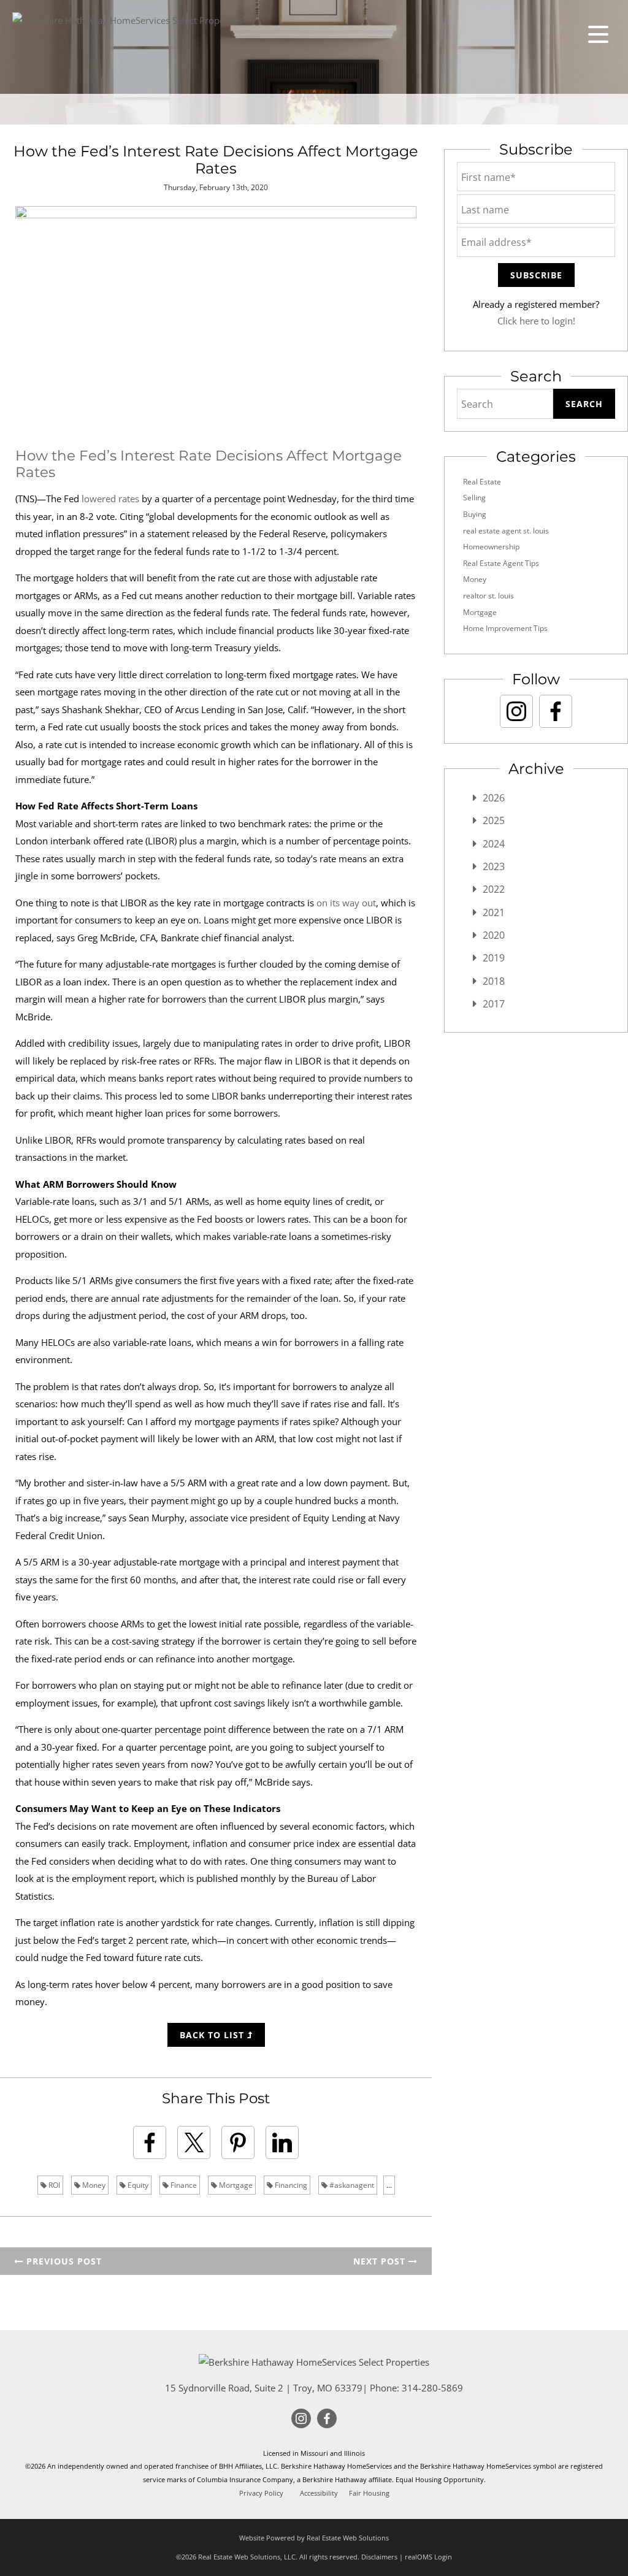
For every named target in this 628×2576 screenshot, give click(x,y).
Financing (290, 2185)
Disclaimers (379, 2557)
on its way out (346, 903)
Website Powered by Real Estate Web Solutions (314, 2538)
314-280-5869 (432, 2388)
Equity (137, 2185)
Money (93, 2185)
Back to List (213, 2035)
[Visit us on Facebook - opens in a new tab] (556, 711)
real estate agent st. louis (506, 531)
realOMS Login (428, 2557)
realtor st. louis (488, 596)
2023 (494, 866)
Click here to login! (536, 321)
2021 (494, 912)
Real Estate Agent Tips (501, 563)
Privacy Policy (261, 2493)
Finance (183, 2185)
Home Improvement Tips (505, 628)
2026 (494, 798)
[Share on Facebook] (150, 2142)
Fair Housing (369, 2493)
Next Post (381, 2261)
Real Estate (482, 482)
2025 (494, 820)
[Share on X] (194, 2142)
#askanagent (351, 2185)
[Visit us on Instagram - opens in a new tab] (516, 711)
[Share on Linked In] (282, 2142)
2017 (494, 1004)
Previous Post (63, 2261)
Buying (475, 514)
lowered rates (110, 499)
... (389, 2185)
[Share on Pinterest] (238, 2142)
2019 (494, 958)
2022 (494, 889)
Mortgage (235, 2185)
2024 (494, 844)
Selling (474, 498)
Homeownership (491, 547)
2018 (494, 981)
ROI (53, 2185)
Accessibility (319, 2493)
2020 (494, 935)
